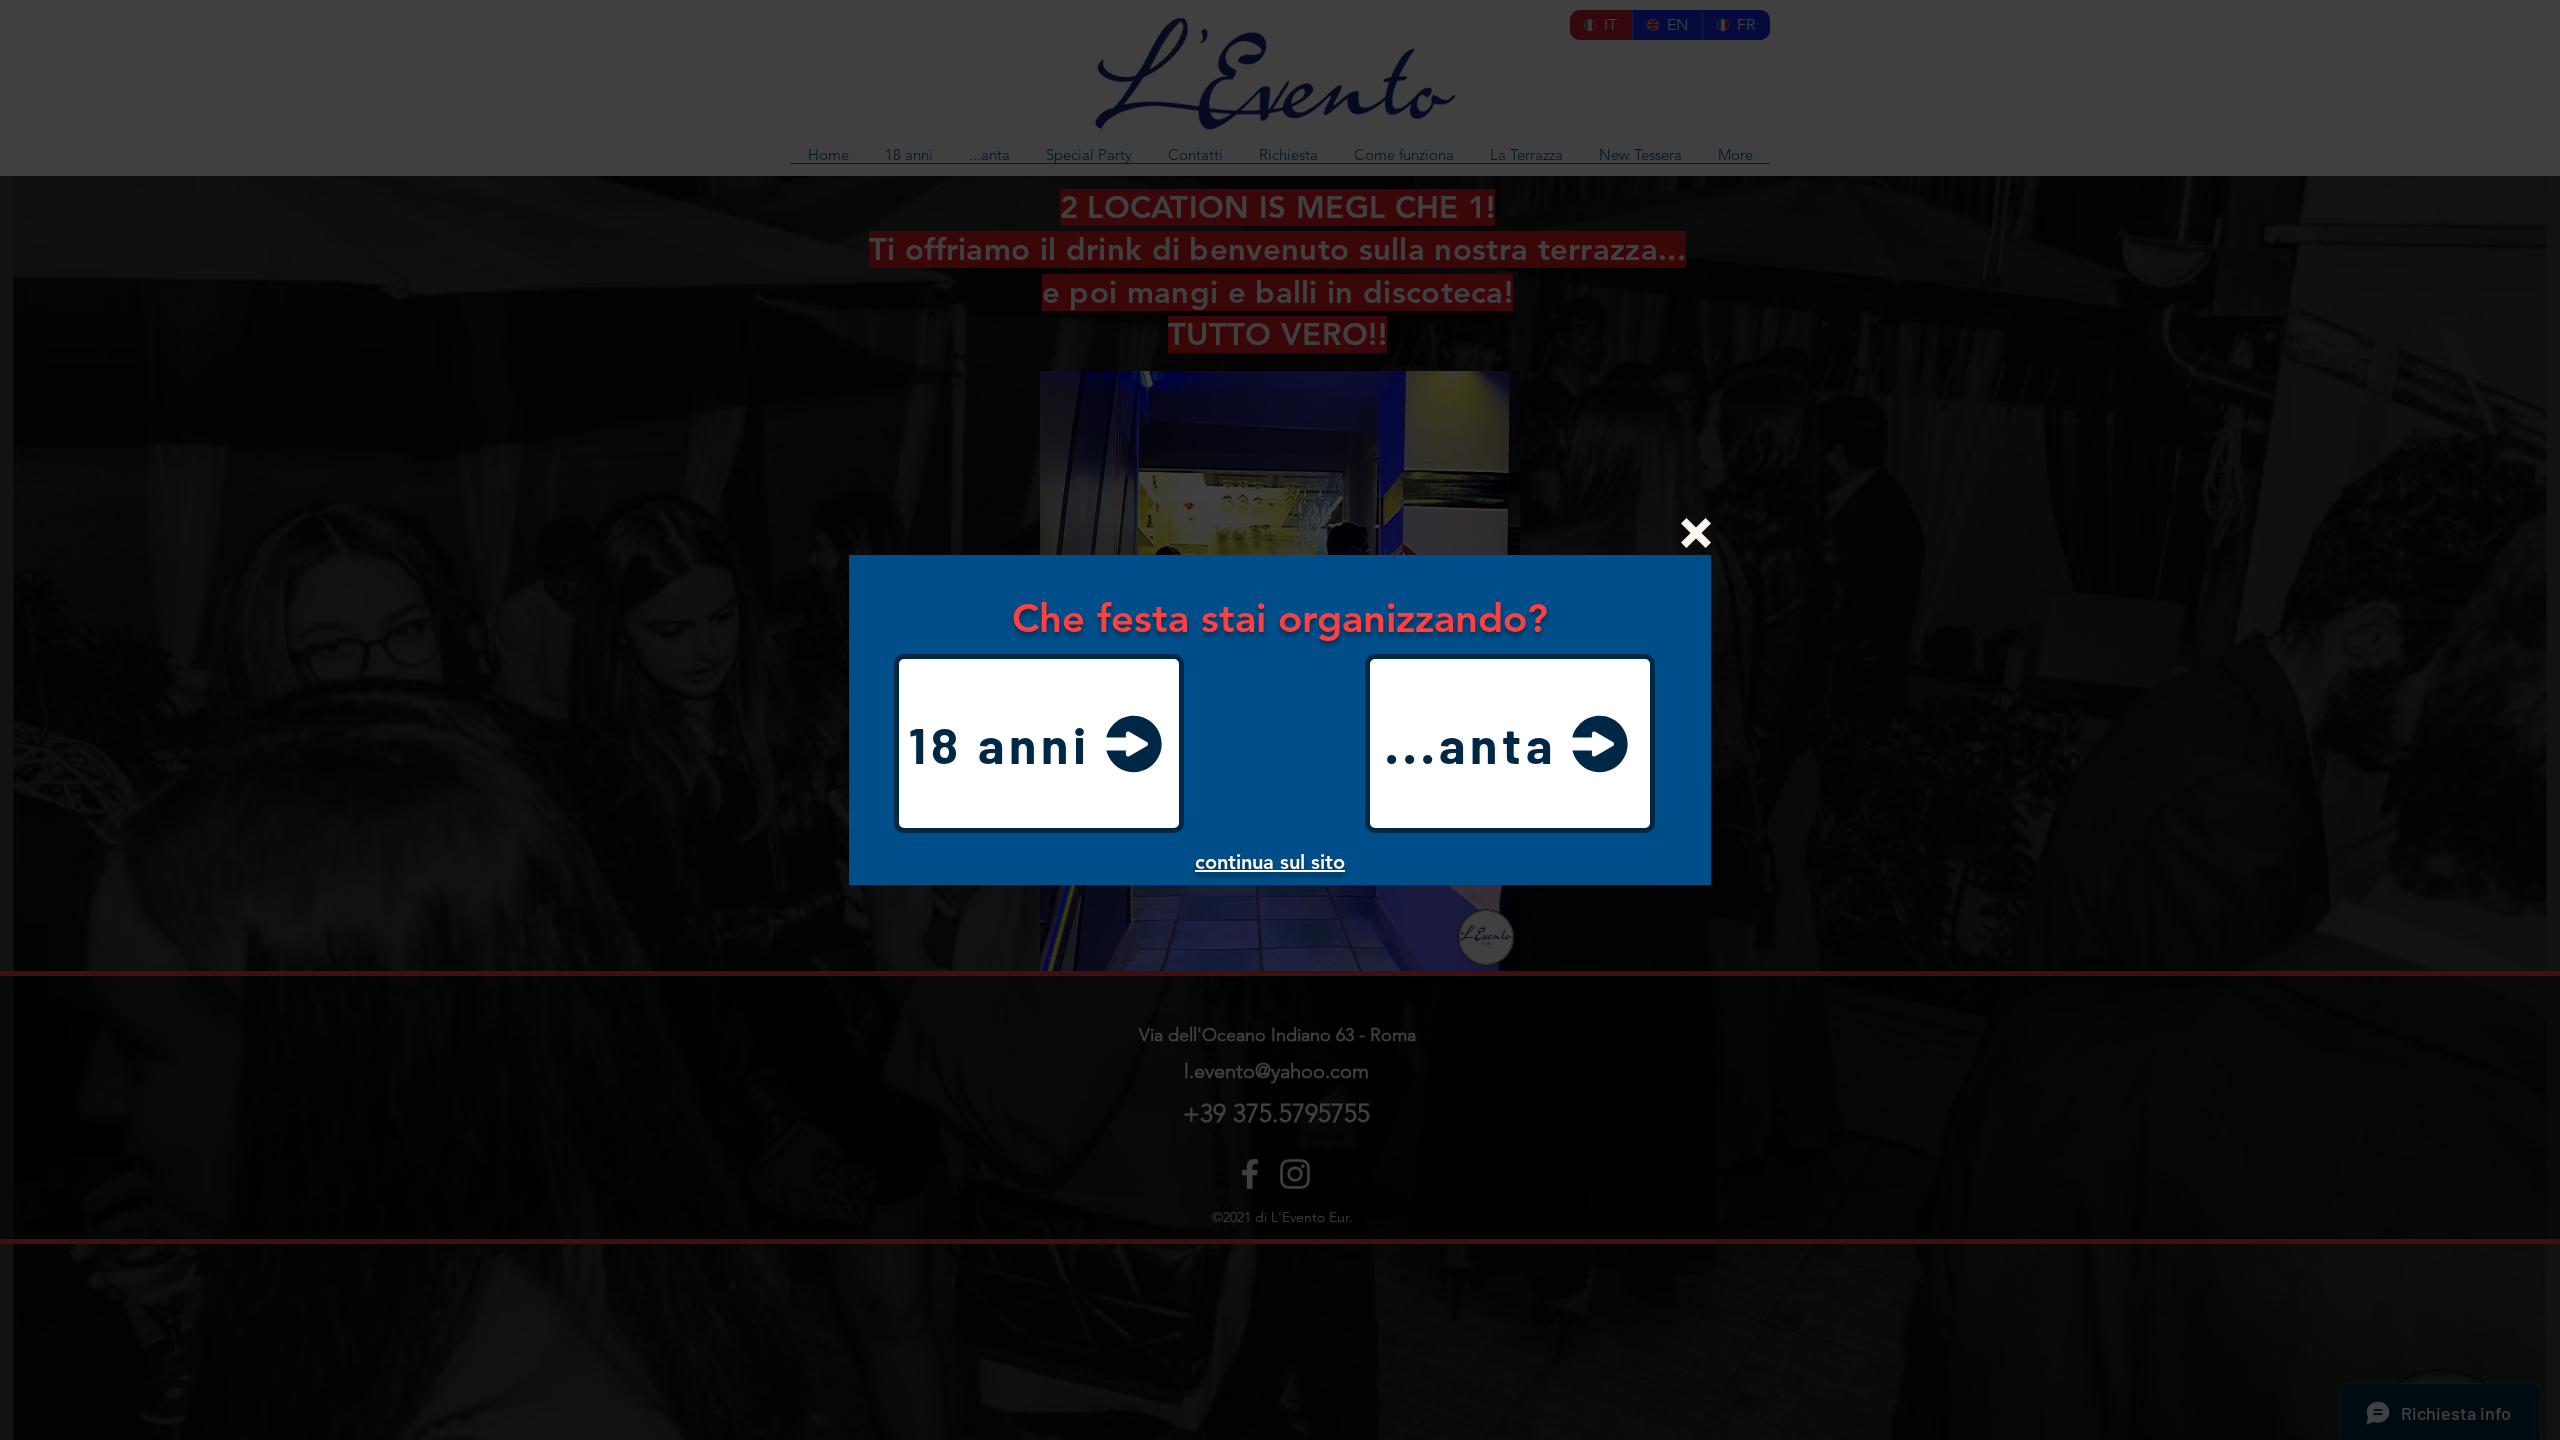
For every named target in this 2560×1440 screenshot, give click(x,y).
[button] (1696, 533)
